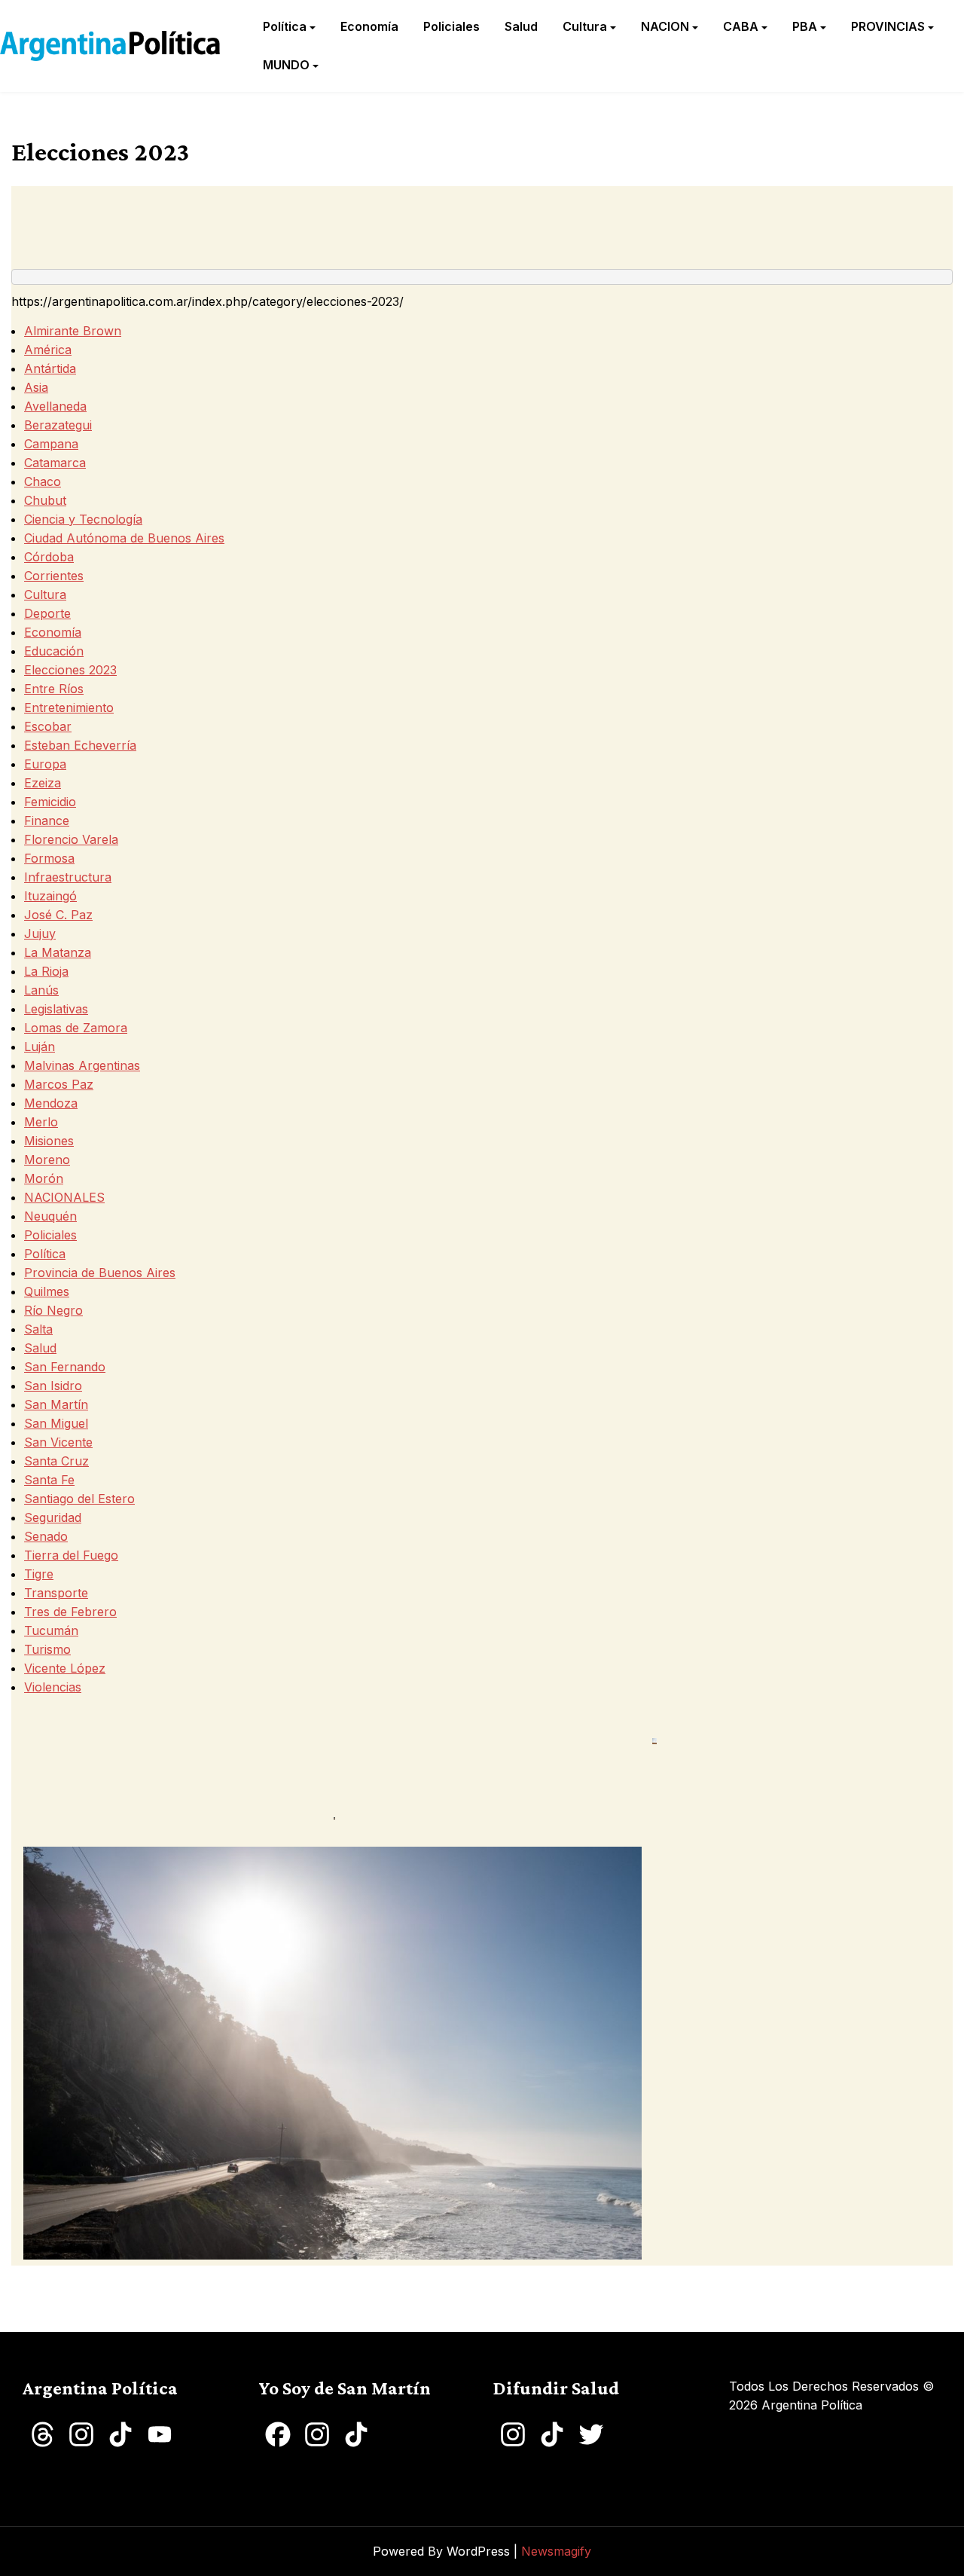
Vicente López (65, 1668)
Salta (38, 1329)
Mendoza (51, 1103)
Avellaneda (55, 406)
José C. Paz (58, 915)
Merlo (41, 1122)
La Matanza (58, 952)
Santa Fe (49, 1480)
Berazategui (58, 425)
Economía (369, 26)
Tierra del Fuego (71, 1555)
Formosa (49, 858)
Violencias (53, 1687)
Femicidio (50, 802)
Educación (54, 651)
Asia (36, 387)
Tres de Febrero (70, 1612)
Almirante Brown (73, 331)
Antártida (50, 368)
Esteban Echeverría (80, 745)
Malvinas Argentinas (82, 1065)
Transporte (56, 1593)
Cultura (585, 26)
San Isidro (53, 1386)
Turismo (47, 1649)
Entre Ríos (54, 689)
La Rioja (46, 971)
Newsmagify (556, 2551)
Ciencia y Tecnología (83, 519)
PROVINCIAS (888, 26)
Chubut (45, 500)
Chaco (43, 481)
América (48, 350)
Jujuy (40, 934)
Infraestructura (68, 877)
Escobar (48, 726)
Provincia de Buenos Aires (100, 1273)
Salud (521, 26)
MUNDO (286, 65)
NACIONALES (64, 1197)
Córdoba (49, 557)
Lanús (41, 990)
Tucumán (51, 1630)
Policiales (451, 26)
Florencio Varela (71, 839)
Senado (46, 1536)
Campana (51, 444)
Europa (45, 764)
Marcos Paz (59, 1084)
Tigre (39, 1574)
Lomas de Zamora (76, 1028)
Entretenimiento (69, 707)
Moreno (47, 1160)
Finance (47, 820)
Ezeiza (43, 783)
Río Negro (53, 1310)
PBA (805, 26)
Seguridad (53, 1517)
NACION (665, 26)
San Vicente (58, 1442)
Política (285, 26)
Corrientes (54, 576)
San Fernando (65, 1367)
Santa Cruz (56, 1461)
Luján (40, 1047)
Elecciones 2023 (70, 670)
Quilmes (47, 1291)
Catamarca (55, 463)
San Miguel (56, 1423)
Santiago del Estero (79, 1499)
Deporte (47, 613)
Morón (44, 1178)
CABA (741, 26)
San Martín (56, 1404)
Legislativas (56, 1009)
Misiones (49, 1141)
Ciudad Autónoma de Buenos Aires (124, 538)
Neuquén (50, 1216)
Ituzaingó (50, 896)
